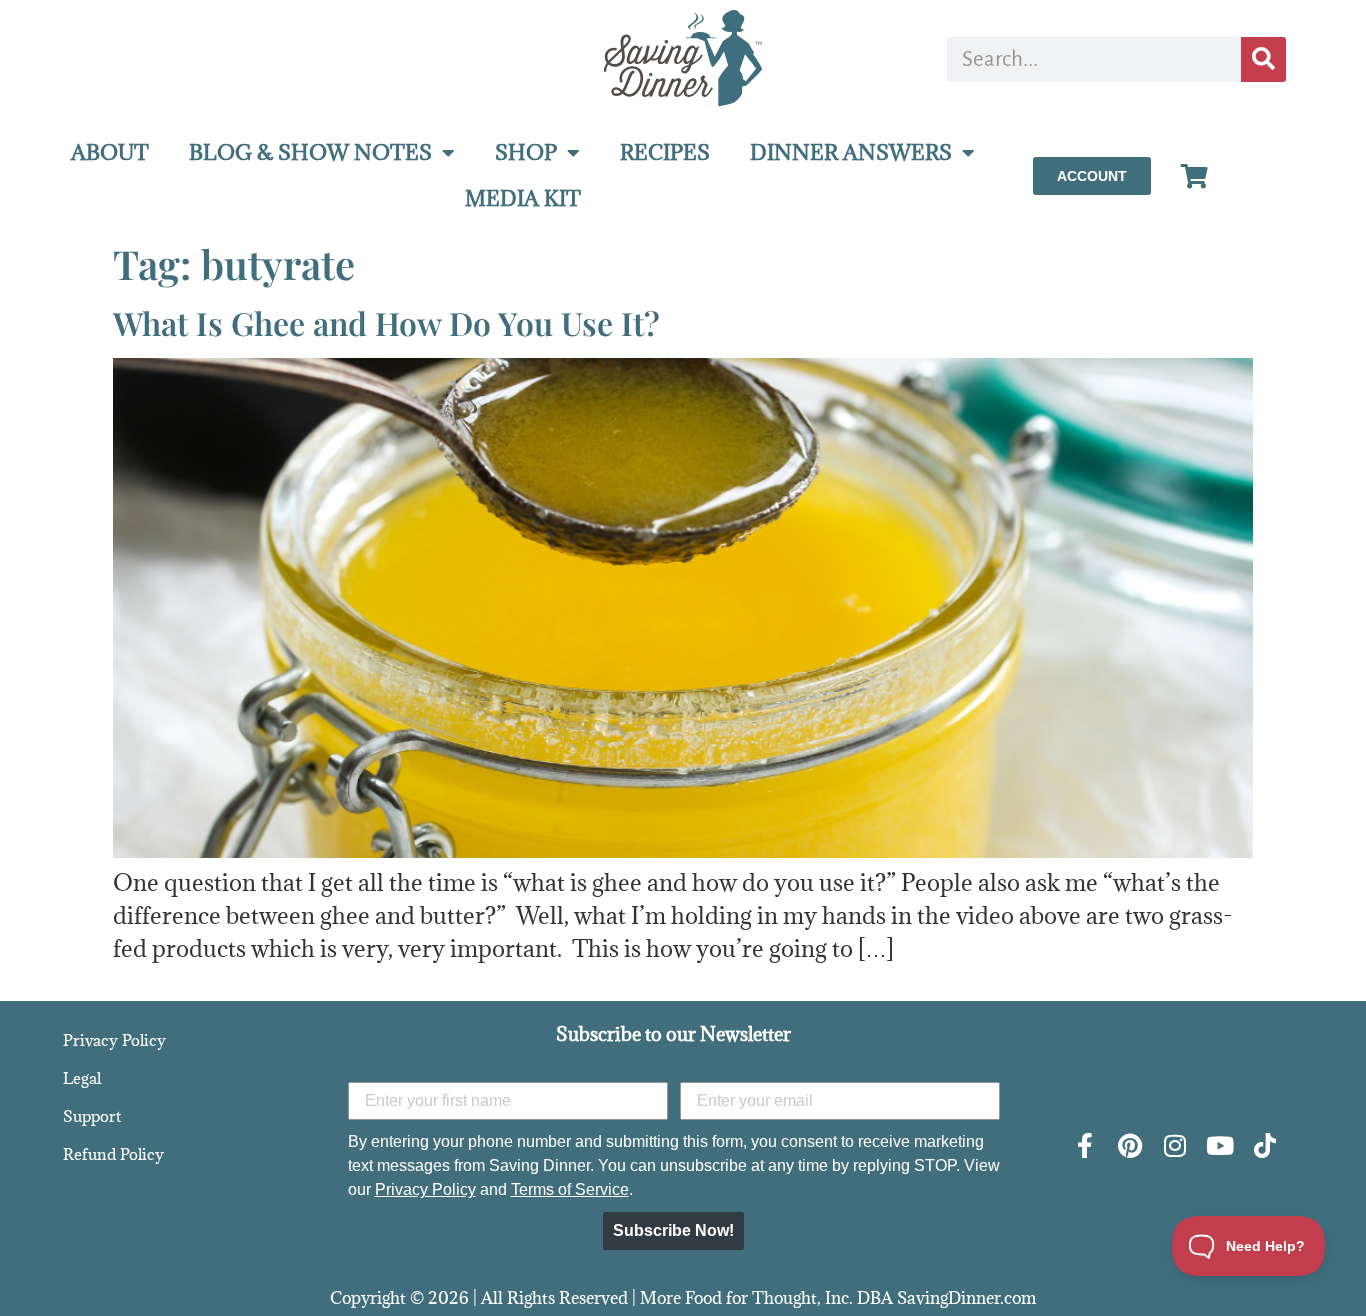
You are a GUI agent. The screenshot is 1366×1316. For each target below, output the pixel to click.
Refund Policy (113, 1154)
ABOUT (110, 152)
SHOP (526, 152)
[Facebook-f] (1084, 1145)
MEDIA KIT (523, 198)
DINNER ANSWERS (851, 152)
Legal (82, 1078)
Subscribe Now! (673, 1230)
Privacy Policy (114, 1040)
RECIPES (665, 152)
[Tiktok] (1264, 1145)
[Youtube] (1219, 1145)
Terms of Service (570, 1189)
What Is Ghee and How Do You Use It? (386, 322)
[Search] (1263, 59)
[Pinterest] (1129, 1145)
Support (92, 1116)
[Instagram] (1174, 1145)
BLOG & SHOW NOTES (310, 152)
